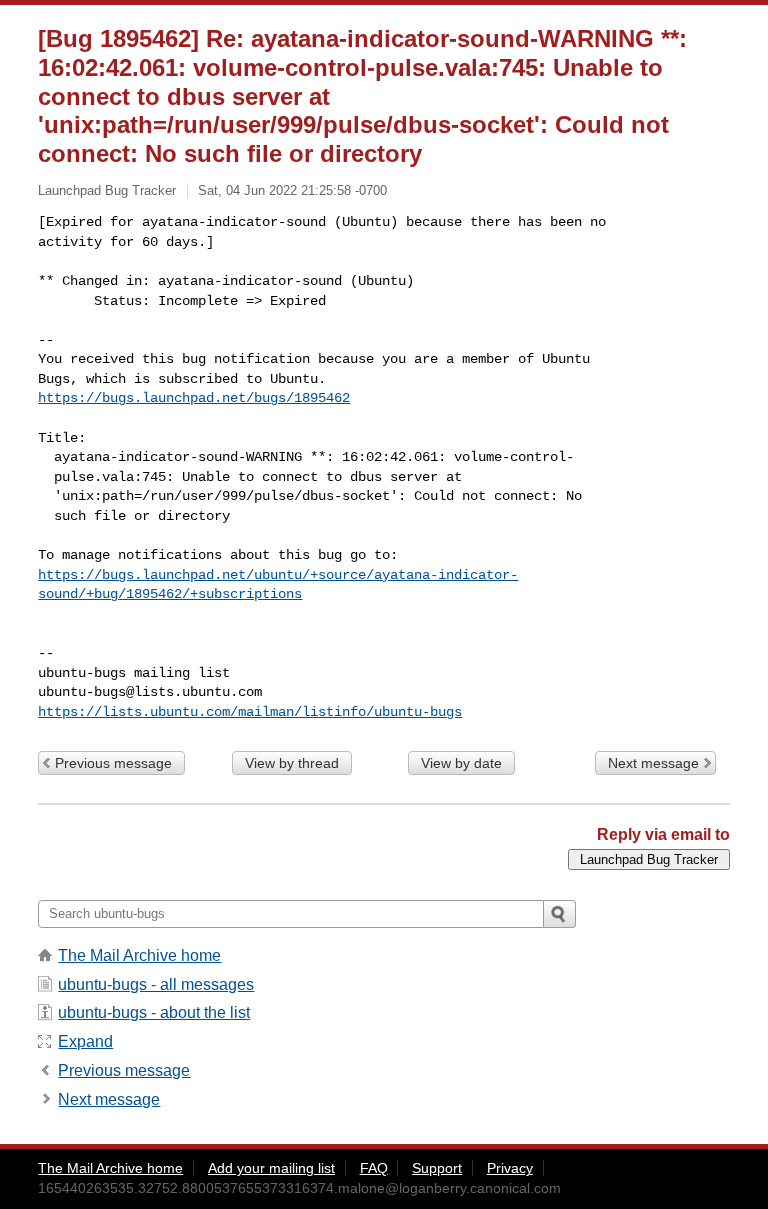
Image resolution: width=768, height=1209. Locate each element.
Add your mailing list (271, 1168)
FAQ (374, 1168)
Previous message (113, 763)
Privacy (510, 1168)
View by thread (292, 763)
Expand (85, 1041)
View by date (461, 763)
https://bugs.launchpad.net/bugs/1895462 (194, 398)
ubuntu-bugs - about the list (154, 1012)
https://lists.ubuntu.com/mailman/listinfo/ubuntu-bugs (250, 712)
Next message (653, 763)
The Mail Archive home (139, 955)
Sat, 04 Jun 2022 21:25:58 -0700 (292, 190)
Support (437, 1168)
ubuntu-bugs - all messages (156, 984)
